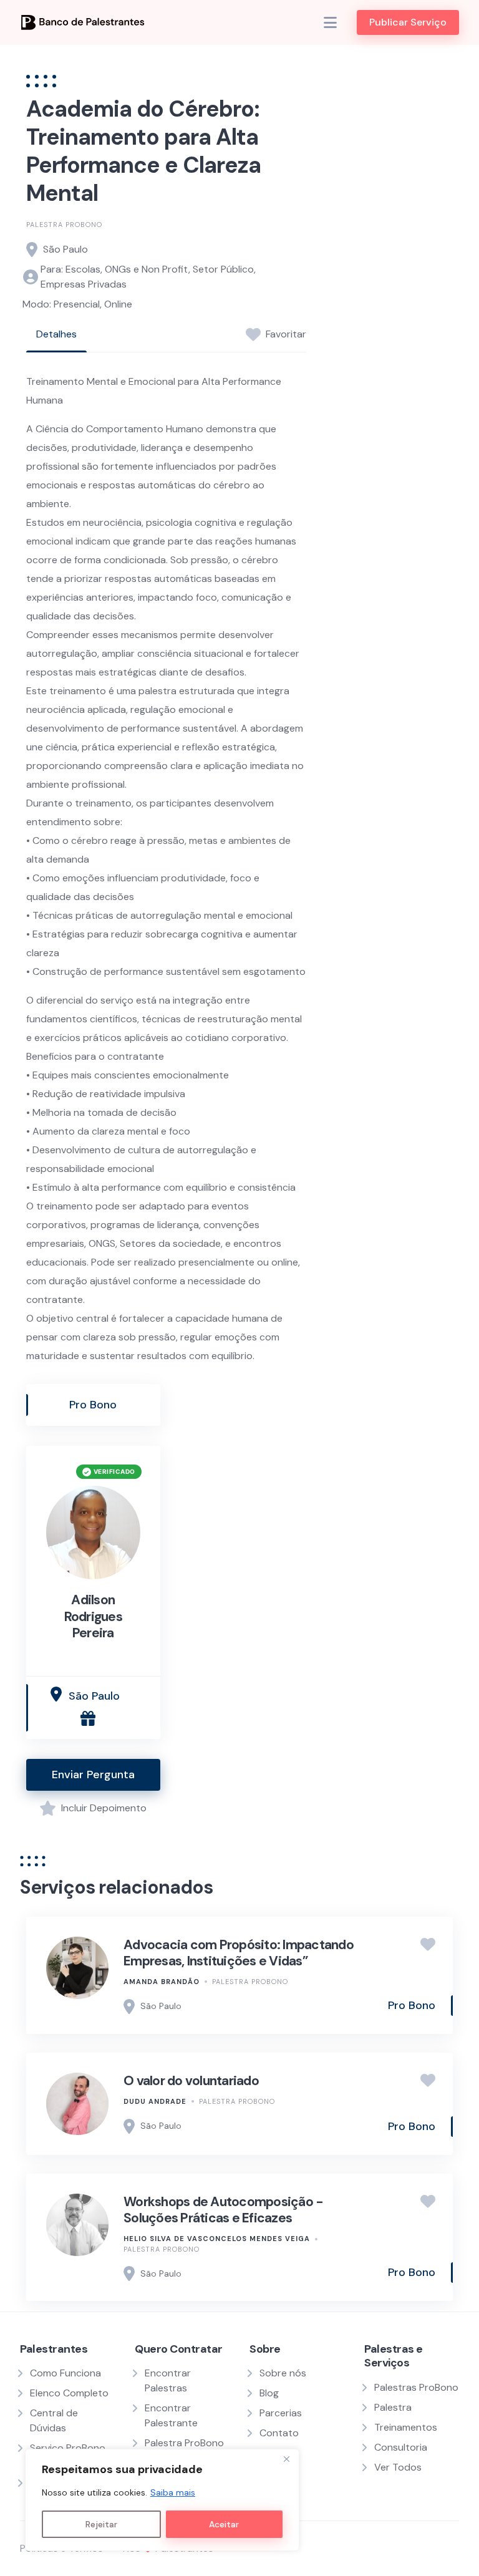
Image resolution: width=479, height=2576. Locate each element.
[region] (162, 2500)
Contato (279, 2433)
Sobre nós (283, 2373)
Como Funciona (65, 2373)
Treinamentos (406, 2427)
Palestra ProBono (64, 225)
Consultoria (401, 2447)
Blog (269, 2393)
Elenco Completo (69, 2393)
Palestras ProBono (416, 2387)
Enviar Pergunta (93, 1775)
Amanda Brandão (162, 1982)
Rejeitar (101, 2524)
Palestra (393, 2407)
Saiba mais (173, 2492)
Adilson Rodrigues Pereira (93, 1616)
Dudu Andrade (155, 2101)
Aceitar (224, 2524)
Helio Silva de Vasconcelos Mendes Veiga (217, 2239)
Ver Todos (398, 2467)
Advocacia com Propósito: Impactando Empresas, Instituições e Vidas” (239, 1953)
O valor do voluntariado (191, 2081)
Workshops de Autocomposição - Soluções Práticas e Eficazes (223, 2210)
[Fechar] (286, 2459)
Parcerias (281, 2413)
